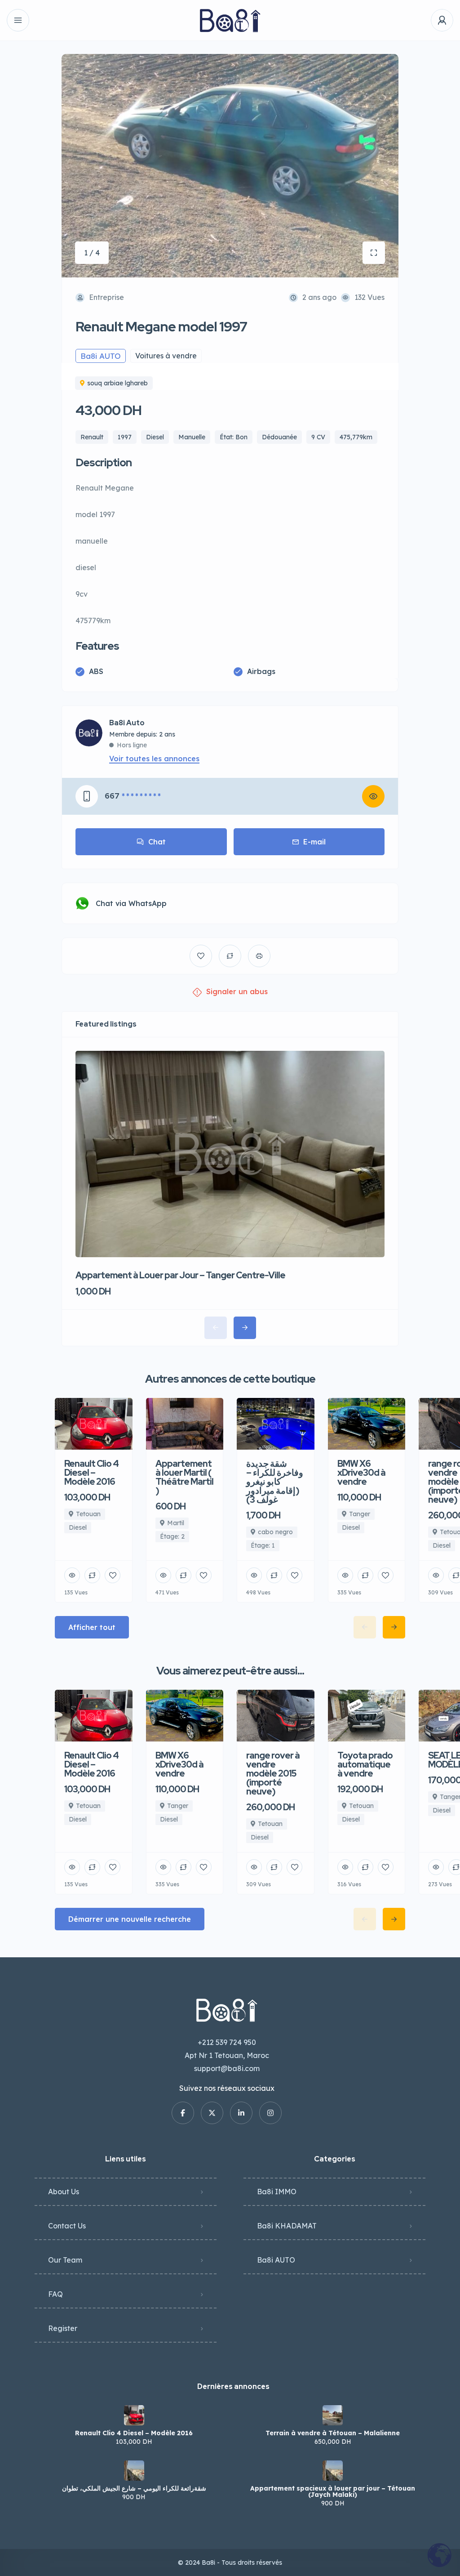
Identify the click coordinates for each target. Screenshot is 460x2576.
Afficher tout (92, 1627)
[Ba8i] (230, 20)
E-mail (314, 842)
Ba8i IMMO (277, 2192)
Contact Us (67, 2226)
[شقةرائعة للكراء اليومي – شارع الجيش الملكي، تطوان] (134, 2471)
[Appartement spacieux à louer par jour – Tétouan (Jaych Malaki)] (333, 2471)
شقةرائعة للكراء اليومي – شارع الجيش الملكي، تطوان (134, 2488)
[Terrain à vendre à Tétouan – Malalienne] (333, 2415)
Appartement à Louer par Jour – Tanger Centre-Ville (180, 1275)
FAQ (55, 2294)
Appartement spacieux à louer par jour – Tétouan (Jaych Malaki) (333, 2491)
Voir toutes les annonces (154, 759)
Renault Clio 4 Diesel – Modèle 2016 (134, 2433)
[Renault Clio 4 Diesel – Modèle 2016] (134, 2415)
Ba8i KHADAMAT (287, 2226)
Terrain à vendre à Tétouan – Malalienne (333, 2433)
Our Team (65, 2260)
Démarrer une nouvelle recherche (130, 1919)
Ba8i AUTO (276, 2260)
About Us (64, 2192)
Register (63, 2328)
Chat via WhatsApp (131, 903)
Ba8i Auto (127, 723)
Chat (157, 842)
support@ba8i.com (227, 2068)
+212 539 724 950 (227, 2042)
